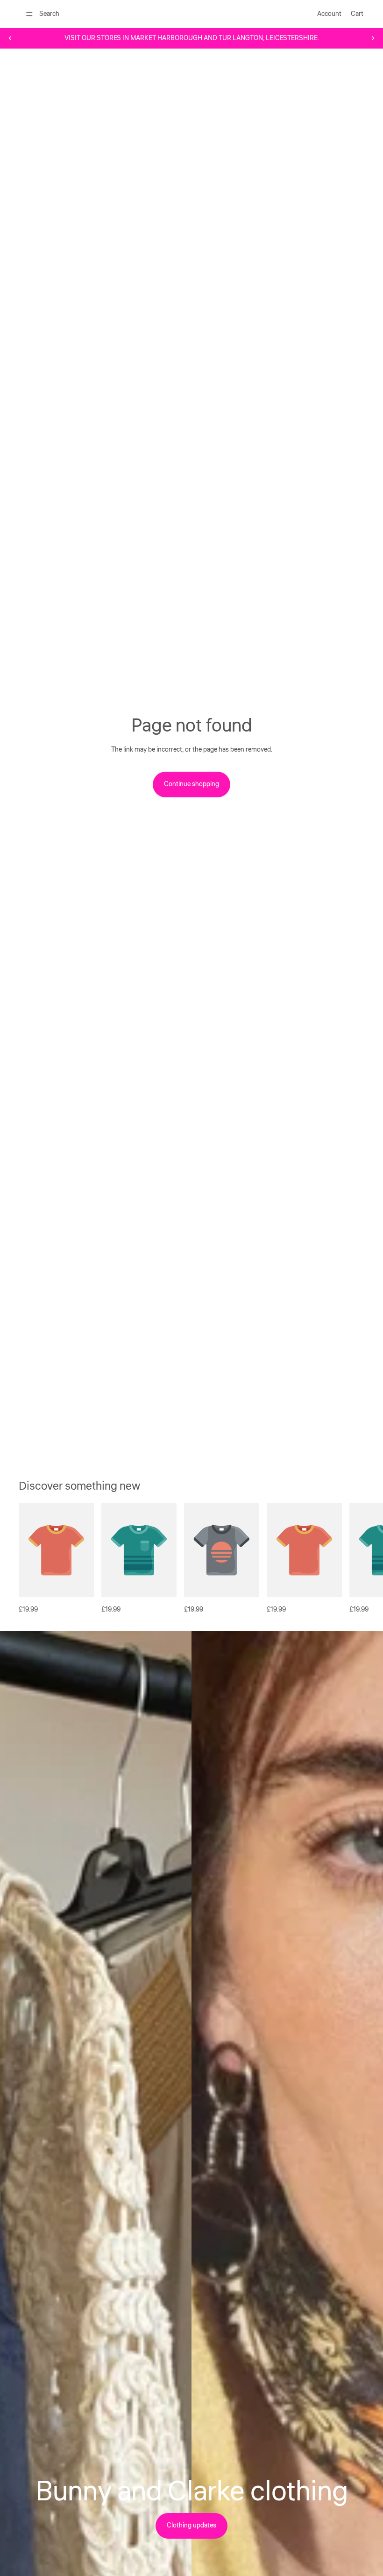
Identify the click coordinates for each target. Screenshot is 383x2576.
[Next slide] (373, 38)
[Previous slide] (10, 38)
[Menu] (29, 14)
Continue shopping (191, 784)
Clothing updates (191, 2526)
